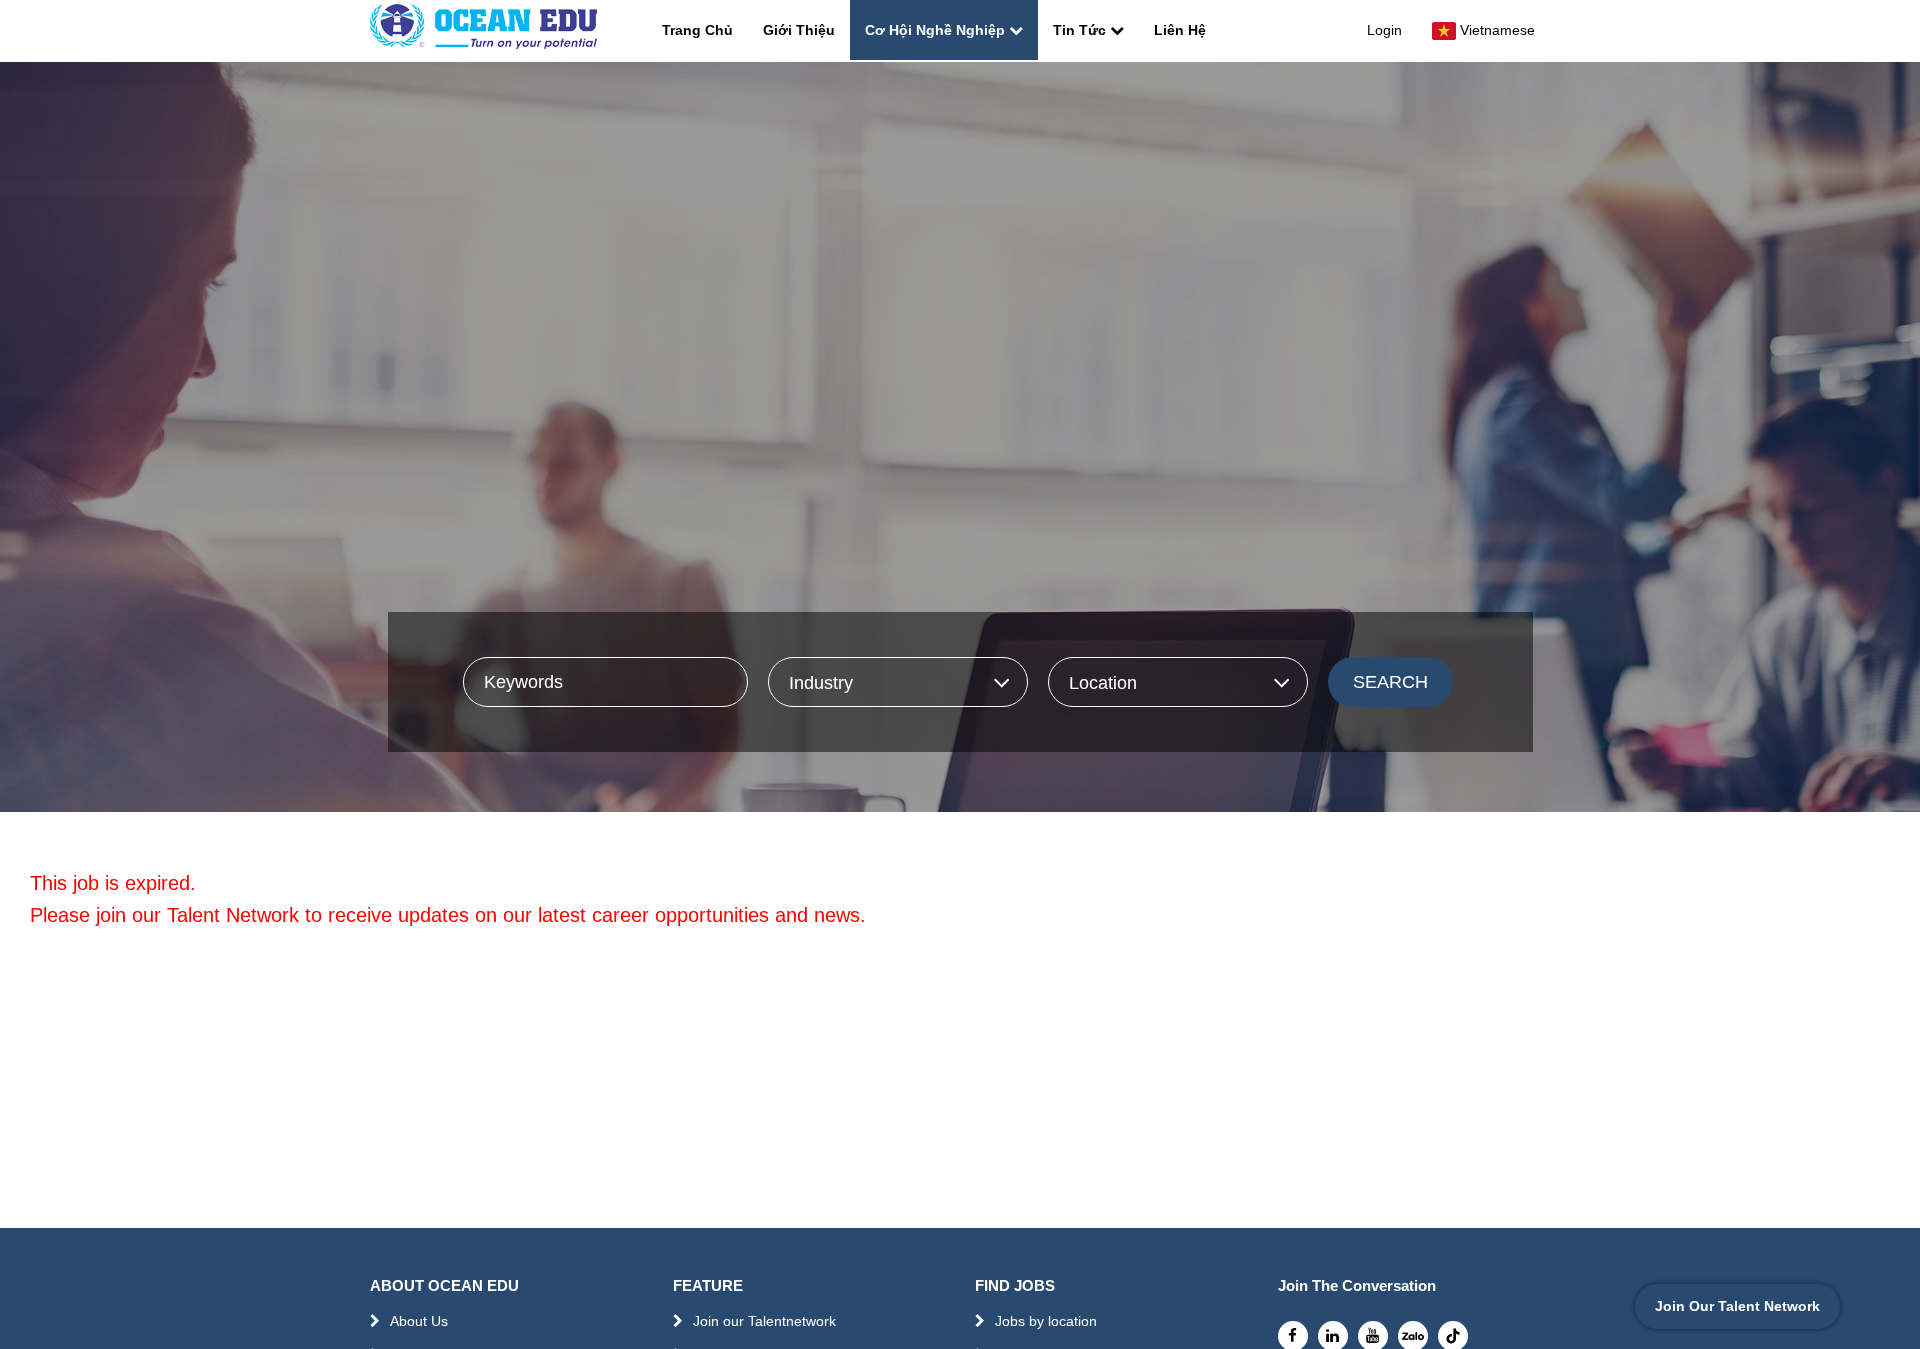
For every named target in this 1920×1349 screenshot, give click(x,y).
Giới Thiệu (799, 30)
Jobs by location (1046, 1321)
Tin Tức (1079, 30)
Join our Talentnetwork (764, 1321)
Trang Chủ (697, 30)
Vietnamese (1497, 30)
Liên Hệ (1180, 30)
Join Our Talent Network (1737, 1306)
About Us (419, 1321)
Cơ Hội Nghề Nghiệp (935, 30)
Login (1384, 30)
